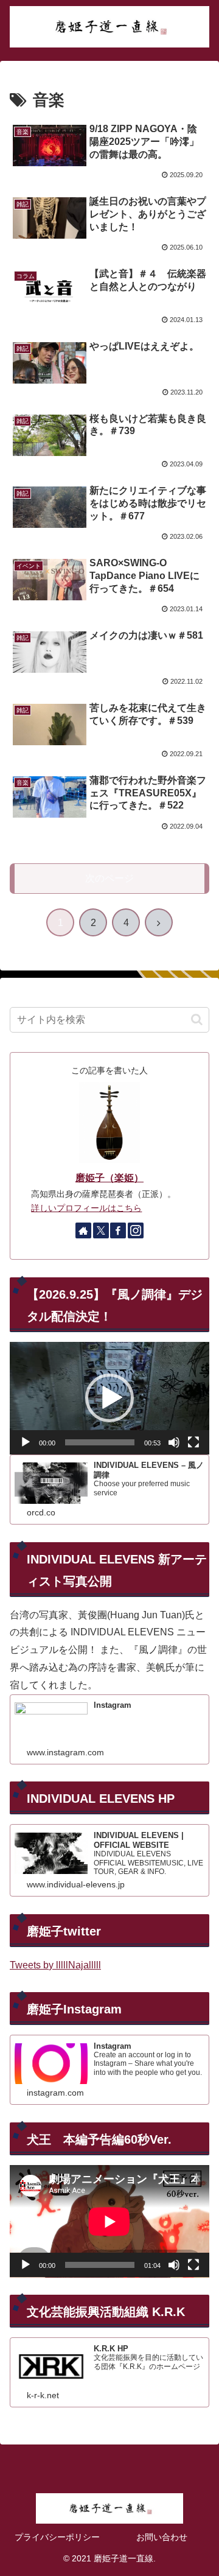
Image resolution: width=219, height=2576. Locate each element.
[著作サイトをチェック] (83, 1230)
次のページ (109, 878)
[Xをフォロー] (101, 1230)
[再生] (26, 1442)
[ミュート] (174, 1442)
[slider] (100, 1442)
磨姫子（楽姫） (109, 1178)
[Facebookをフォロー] (118, 1230)
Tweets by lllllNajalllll (55, 1965)
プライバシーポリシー (57, 2537)
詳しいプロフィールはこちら (86, 1208)
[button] (197, 1020)
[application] (109, 1398)
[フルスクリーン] (193, 1442)
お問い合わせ (162, 2537)
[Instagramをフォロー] (136, 1230)
